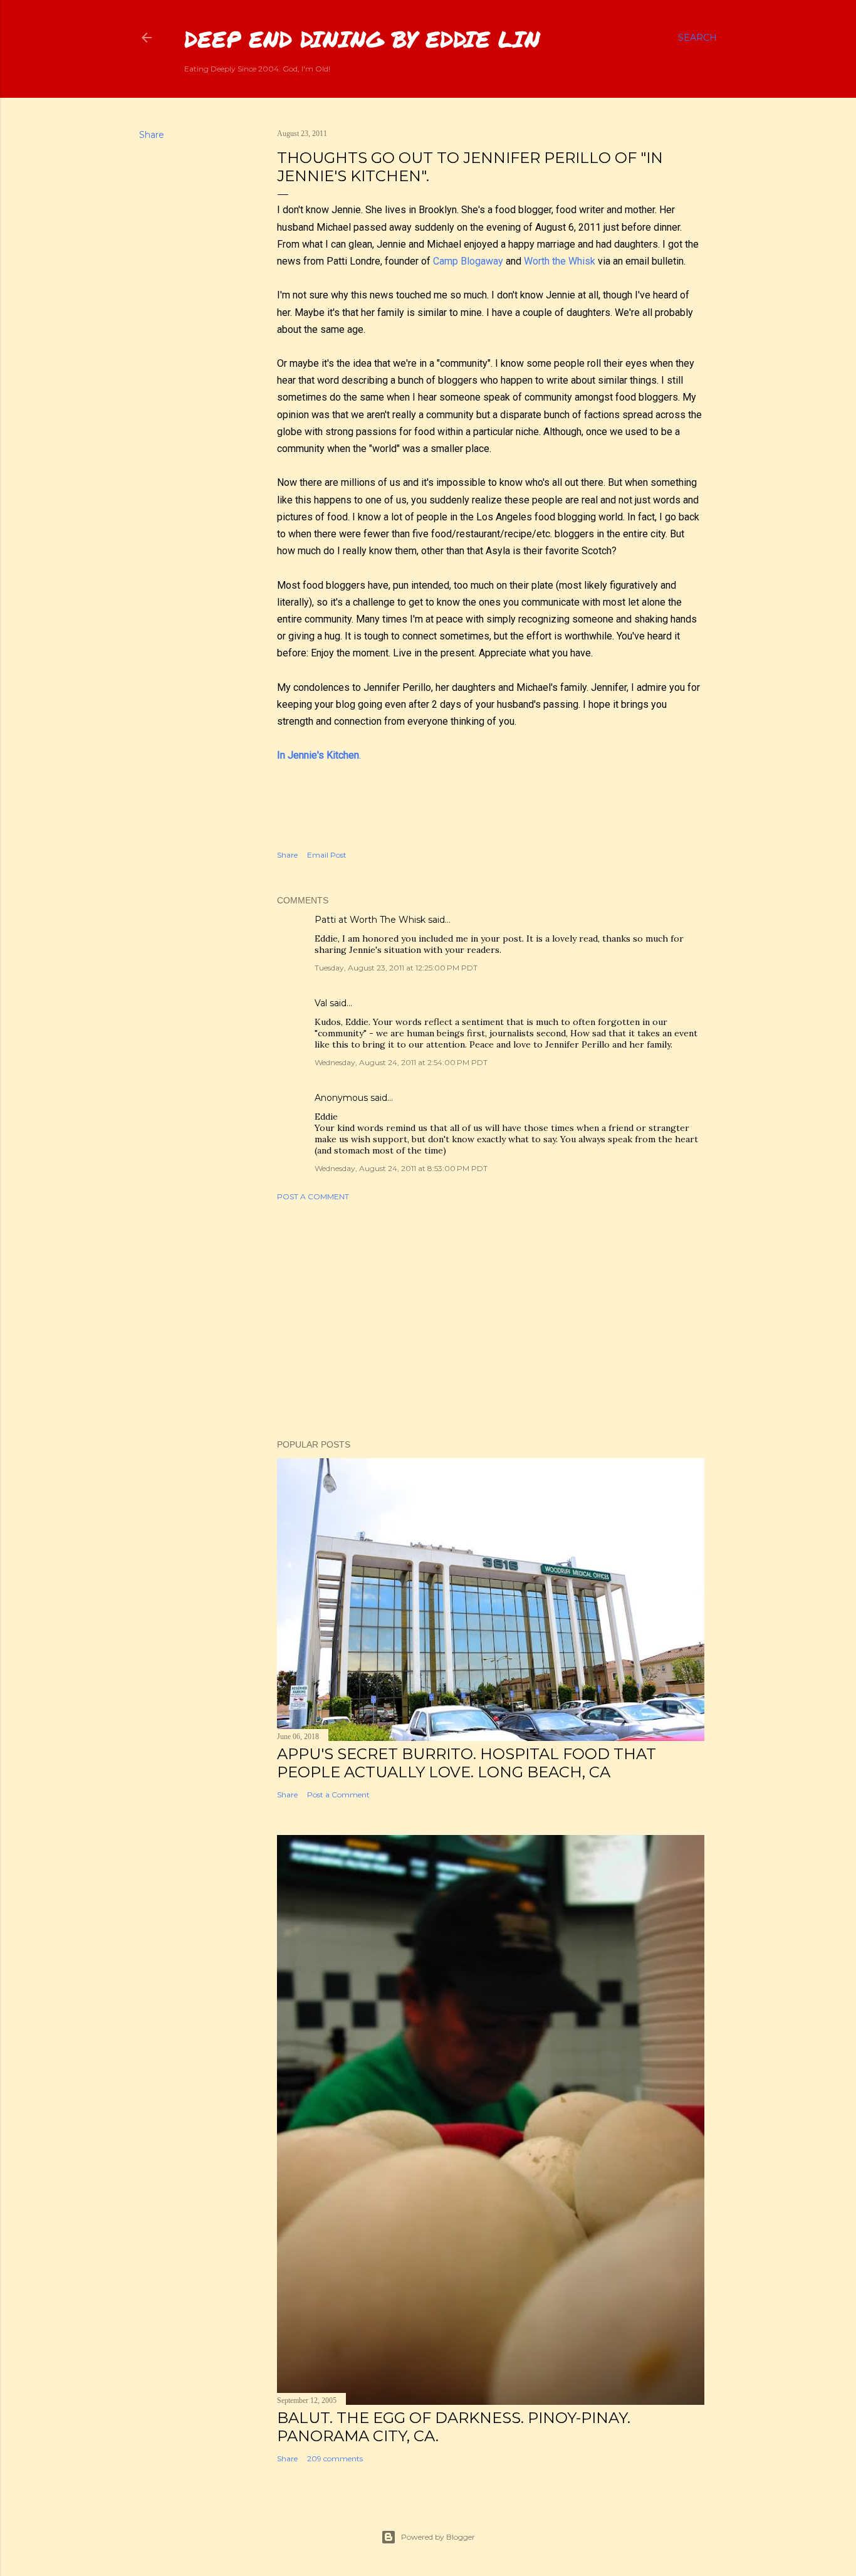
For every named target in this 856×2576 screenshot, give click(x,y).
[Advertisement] (491, 1320)
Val (321, 1003)
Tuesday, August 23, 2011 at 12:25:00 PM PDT (396, 968)
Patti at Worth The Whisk (370, 920)
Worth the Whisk (560, 261)
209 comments (335, 2458)
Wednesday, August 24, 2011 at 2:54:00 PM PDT (401, 1062)
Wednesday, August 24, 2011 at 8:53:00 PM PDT (401, 1168)
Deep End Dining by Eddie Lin (362, 39)
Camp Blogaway (468, 261)
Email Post (327, 855)
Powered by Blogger (438, 2537)
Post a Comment (313, 1196)
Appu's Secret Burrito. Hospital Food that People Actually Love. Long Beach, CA (467, 1763)
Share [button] (152, 135)
